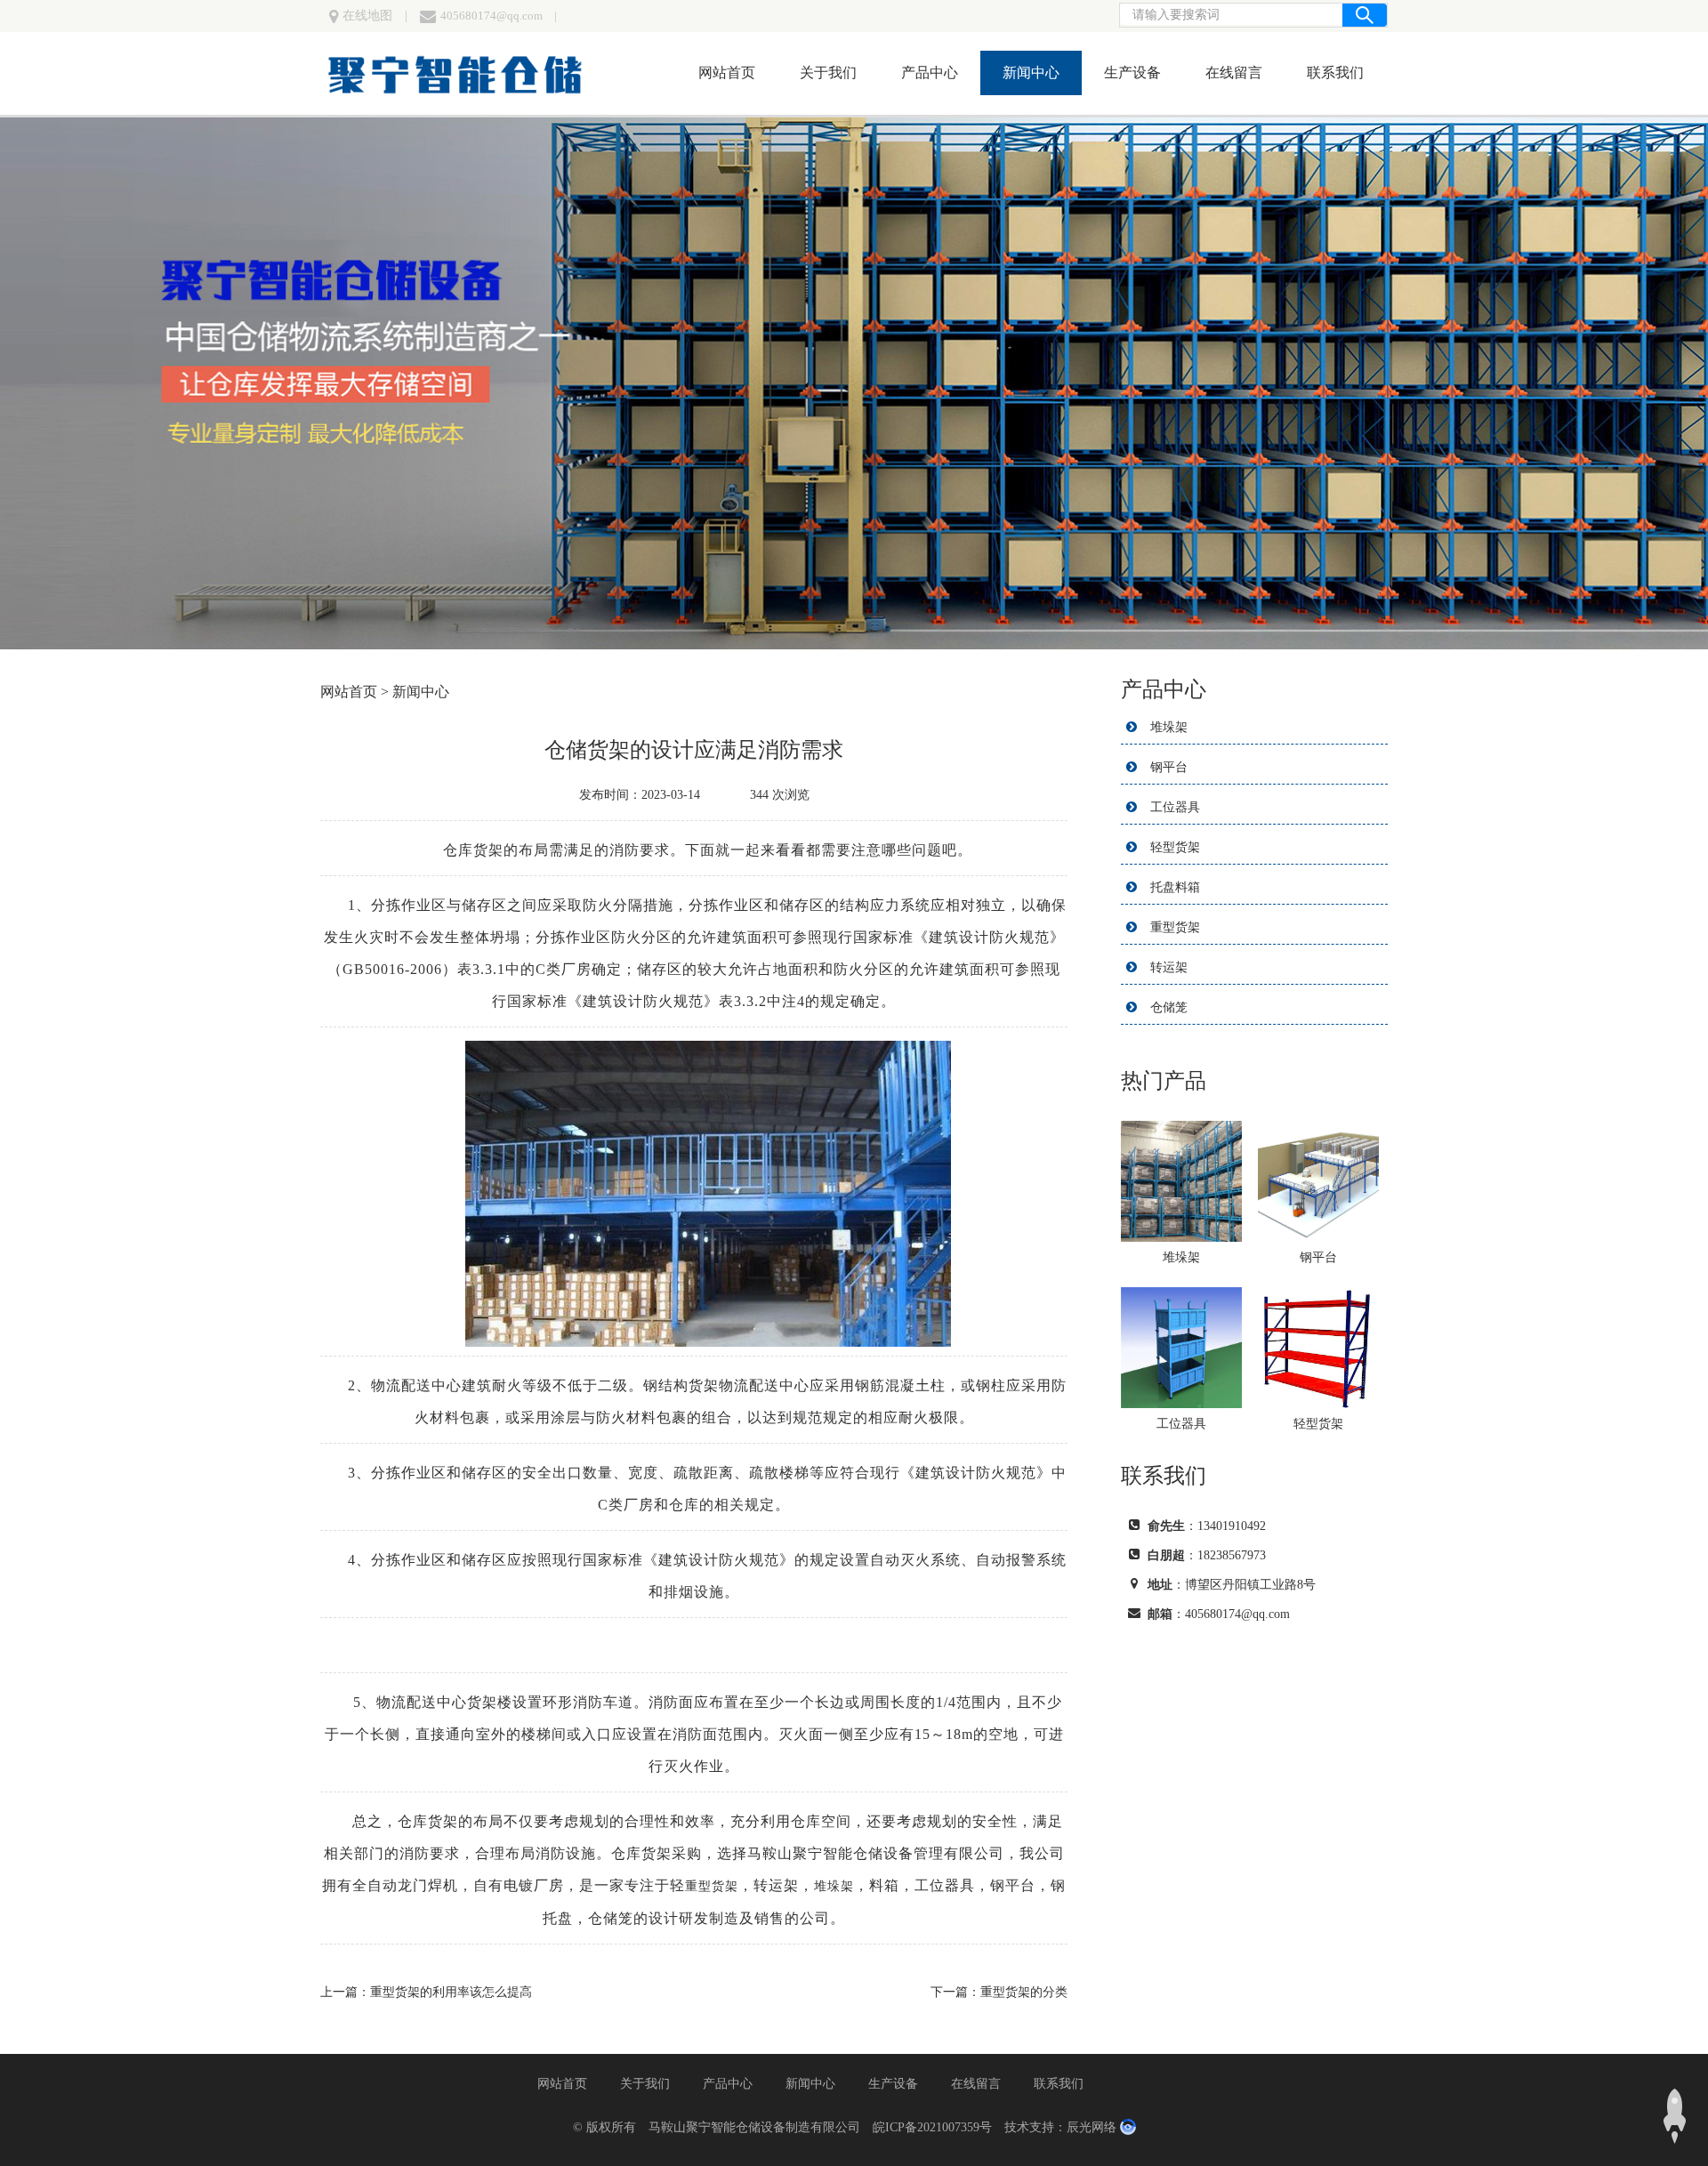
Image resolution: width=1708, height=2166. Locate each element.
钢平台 (1169, 767)
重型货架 (1175, 927)
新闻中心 (1031, 72)
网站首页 (727, 72)
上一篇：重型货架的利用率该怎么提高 (426, 1992)
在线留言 (1234, 72)
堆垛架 (1169, 727)
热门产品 (1164, 1081)
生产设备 (1132, 72)
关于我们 (828, 72)
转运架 (1169, 967)
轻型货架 (1175, 847)
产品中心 (930, 72)
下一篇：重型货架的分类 (999, 1992)
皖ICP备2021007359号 (932, 2127)
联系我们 (1335, 72)
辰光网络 (1092, 2127)
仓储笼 (1169, 1007)
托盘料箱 (1175, 887)
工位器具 (1175, 807)
